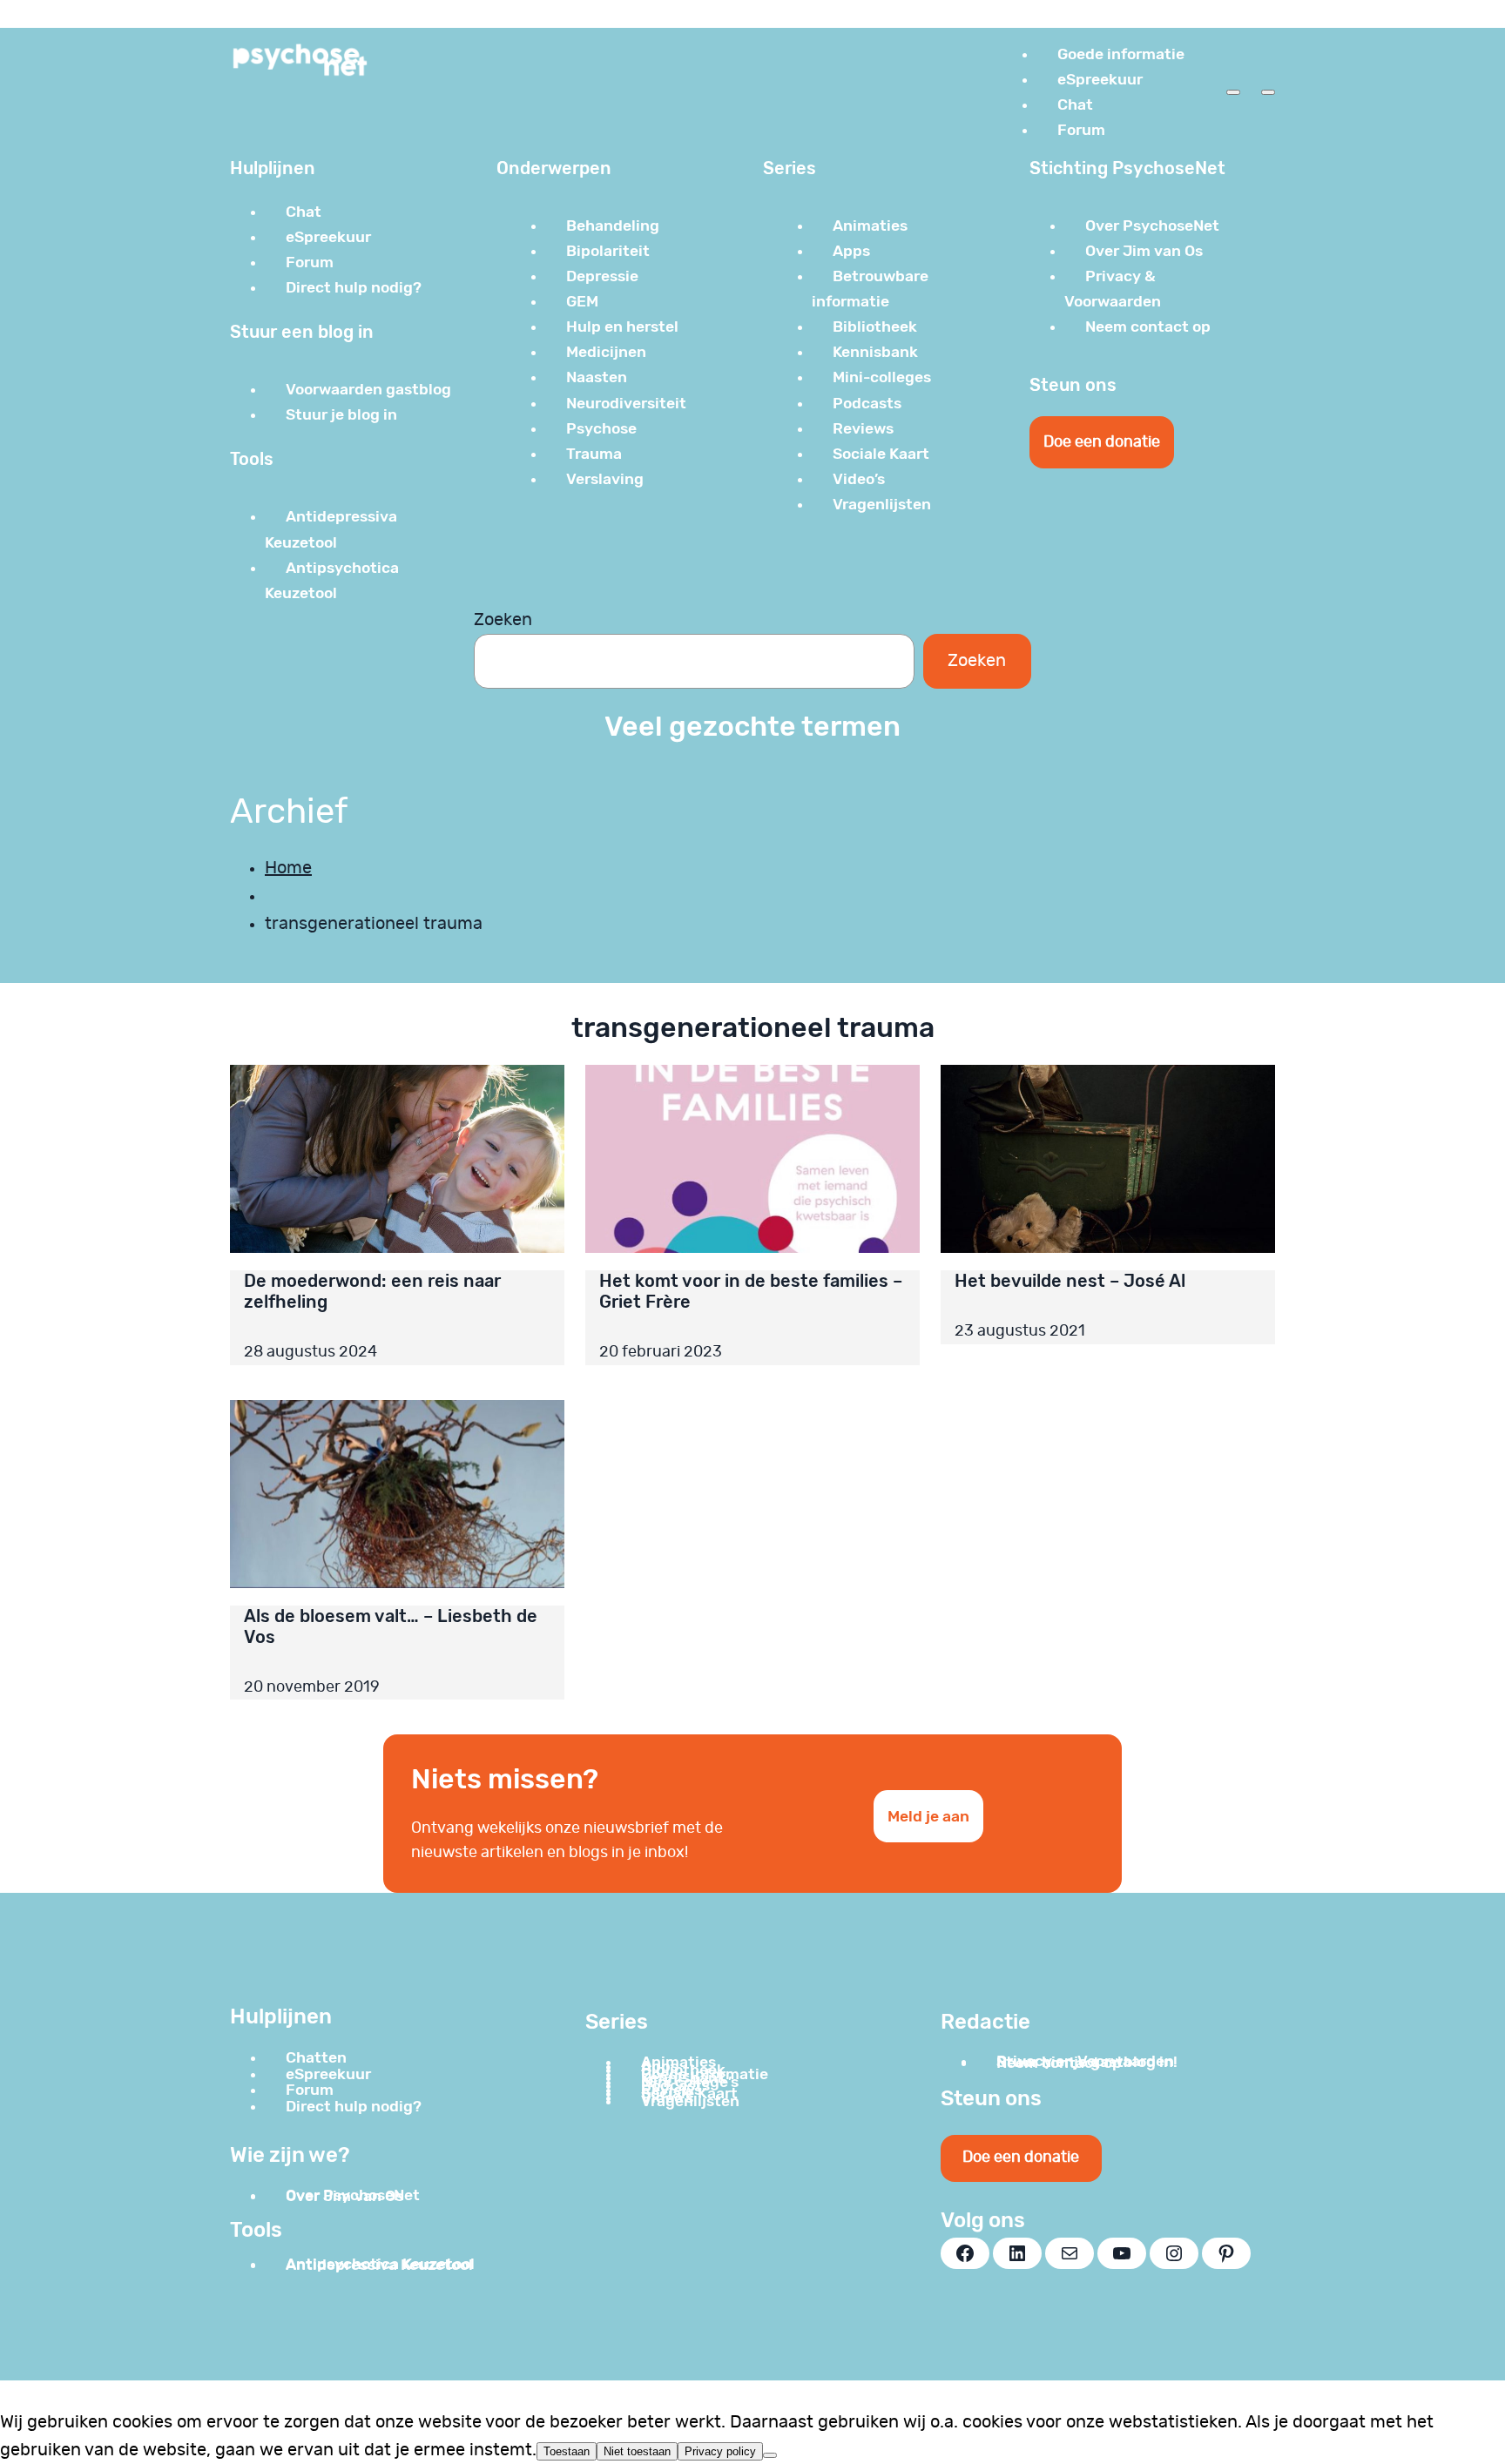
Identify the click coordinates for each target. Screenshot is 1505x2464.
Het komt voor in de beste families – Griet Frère (751, 1291)
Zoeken (503, 620)
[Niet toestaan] (770, 2455)
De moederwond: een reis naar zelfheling (372, 1291)
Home (288, 868)
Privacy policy (720, 2451)
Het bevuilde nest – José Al (1070, 1281)
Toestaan (567, 2451)
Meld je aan (928, 1816)
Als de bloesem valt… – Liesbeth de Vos (391, 1626)
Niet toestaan (637, 2451)
